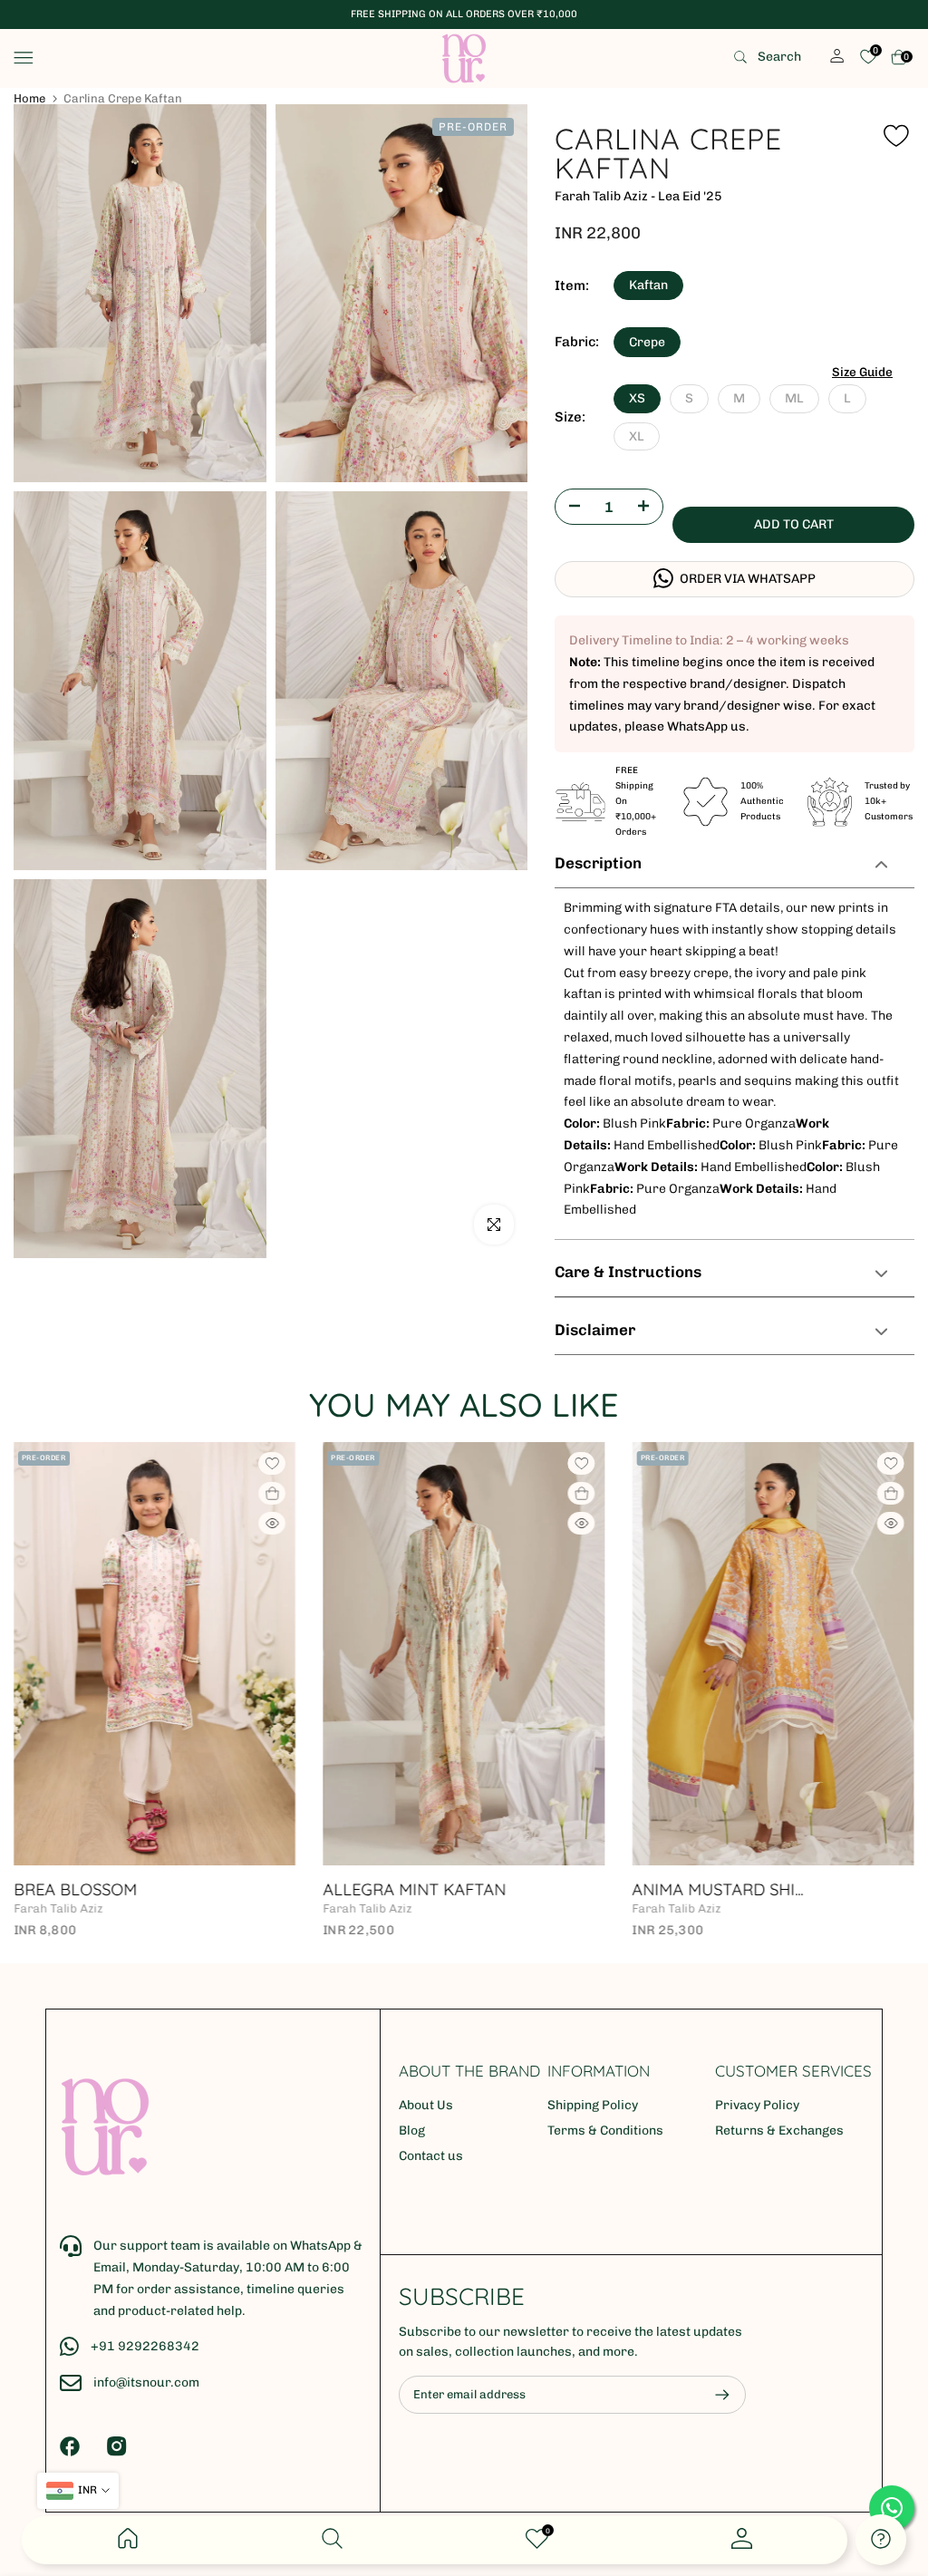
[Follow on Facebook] (70, 2446)
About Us (426, 2105)
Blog (412, 2131)
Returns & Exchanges (779, 2131)
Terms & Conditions (605, 2131)
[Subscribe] (713, 2395)
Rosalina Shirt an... (844, 1889)
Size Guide (862, 372)
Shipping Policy (593, 2105)
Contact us (431, 2156)
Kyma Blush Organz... (543, 1889)
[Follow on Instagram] (117, 2446)
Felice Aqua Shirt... (222, 1889)
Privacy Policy (757, 2105)
